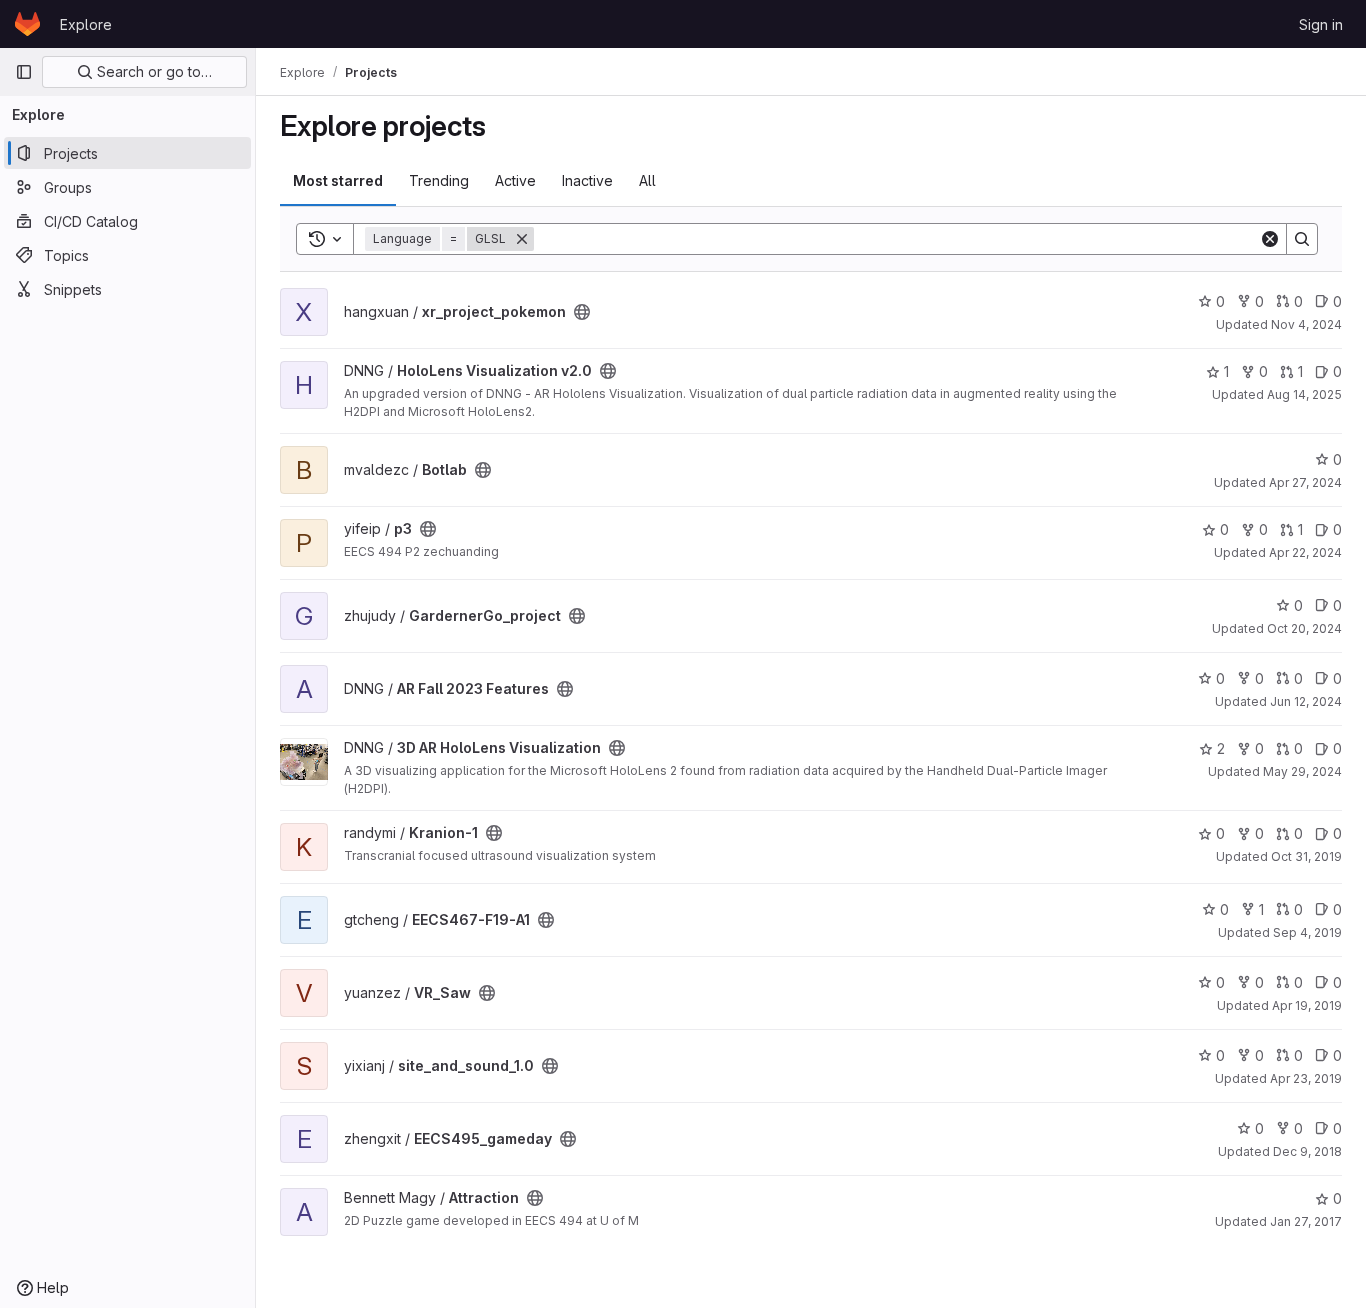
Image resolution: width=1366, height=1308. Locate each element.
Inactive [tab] (587, 180)
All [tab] (647, 180)
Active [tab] (515, 180)
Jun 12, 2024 (1306, 701)
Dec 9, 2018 (1307, 1151)
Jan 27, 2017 (1306, 1221)
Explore (86, 24)
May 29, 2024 (1302, 771)
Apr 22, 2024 (1305, 552)
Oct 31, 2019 (1306, 856)
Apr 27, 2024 (1305, 482)
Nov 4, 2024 (1306, 324)
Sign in (1321, 24)
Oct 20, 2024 (1304, 628)
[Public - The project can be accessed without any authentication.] (582, 312)
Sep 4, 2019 (1307, 932)
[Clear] (1270, 239)
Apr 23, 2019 (1306, 1078)
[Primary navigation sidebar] (24, 72)
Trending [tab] (439, 180)
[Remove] (522, 239)
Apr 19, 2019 (1307, 1005)
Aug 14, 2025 (1304, 394)
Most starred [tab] (338, 180)
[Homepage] (27, 24)
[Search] (1302, 239)
